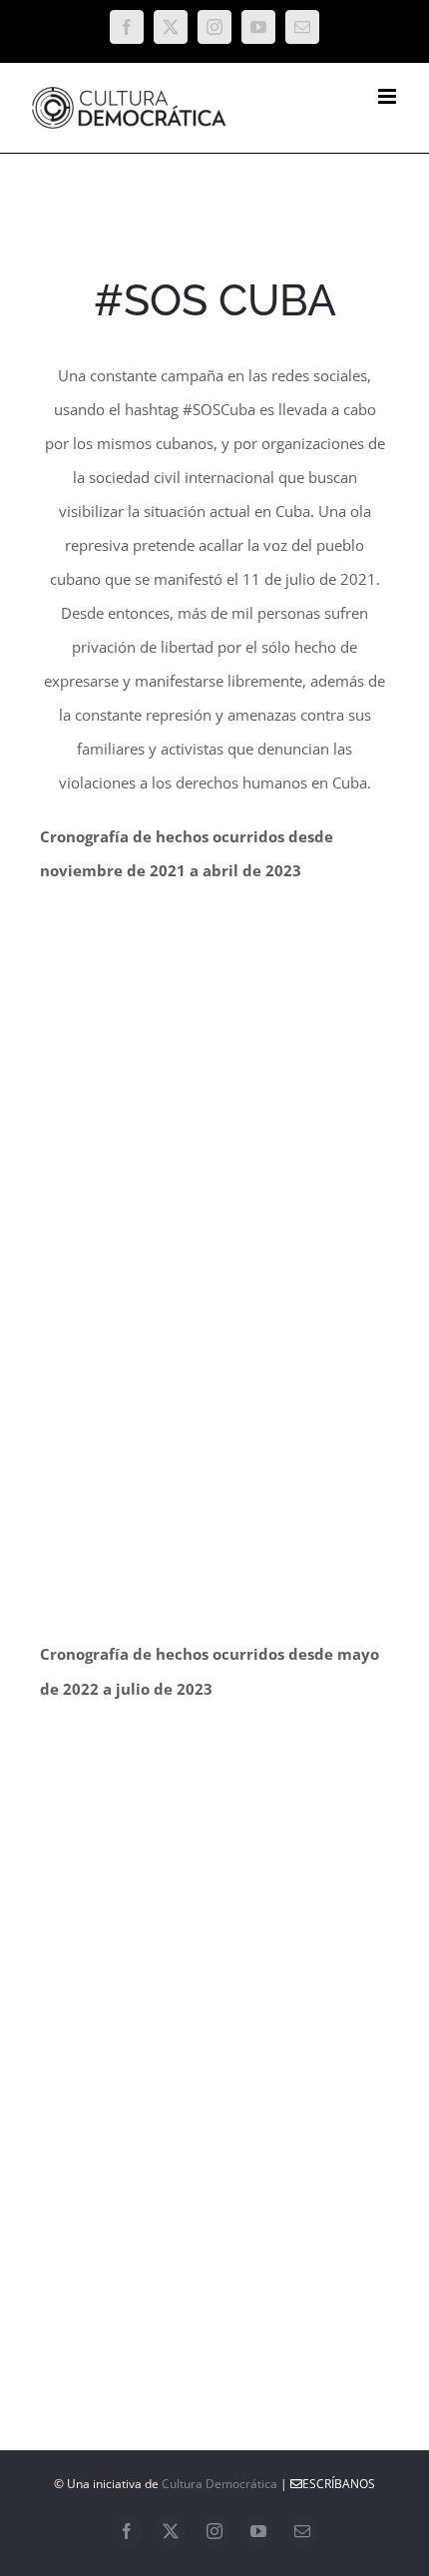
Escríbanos (339, 2484)
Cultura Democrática (219, 2484)
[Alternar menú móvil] (389, 96)
